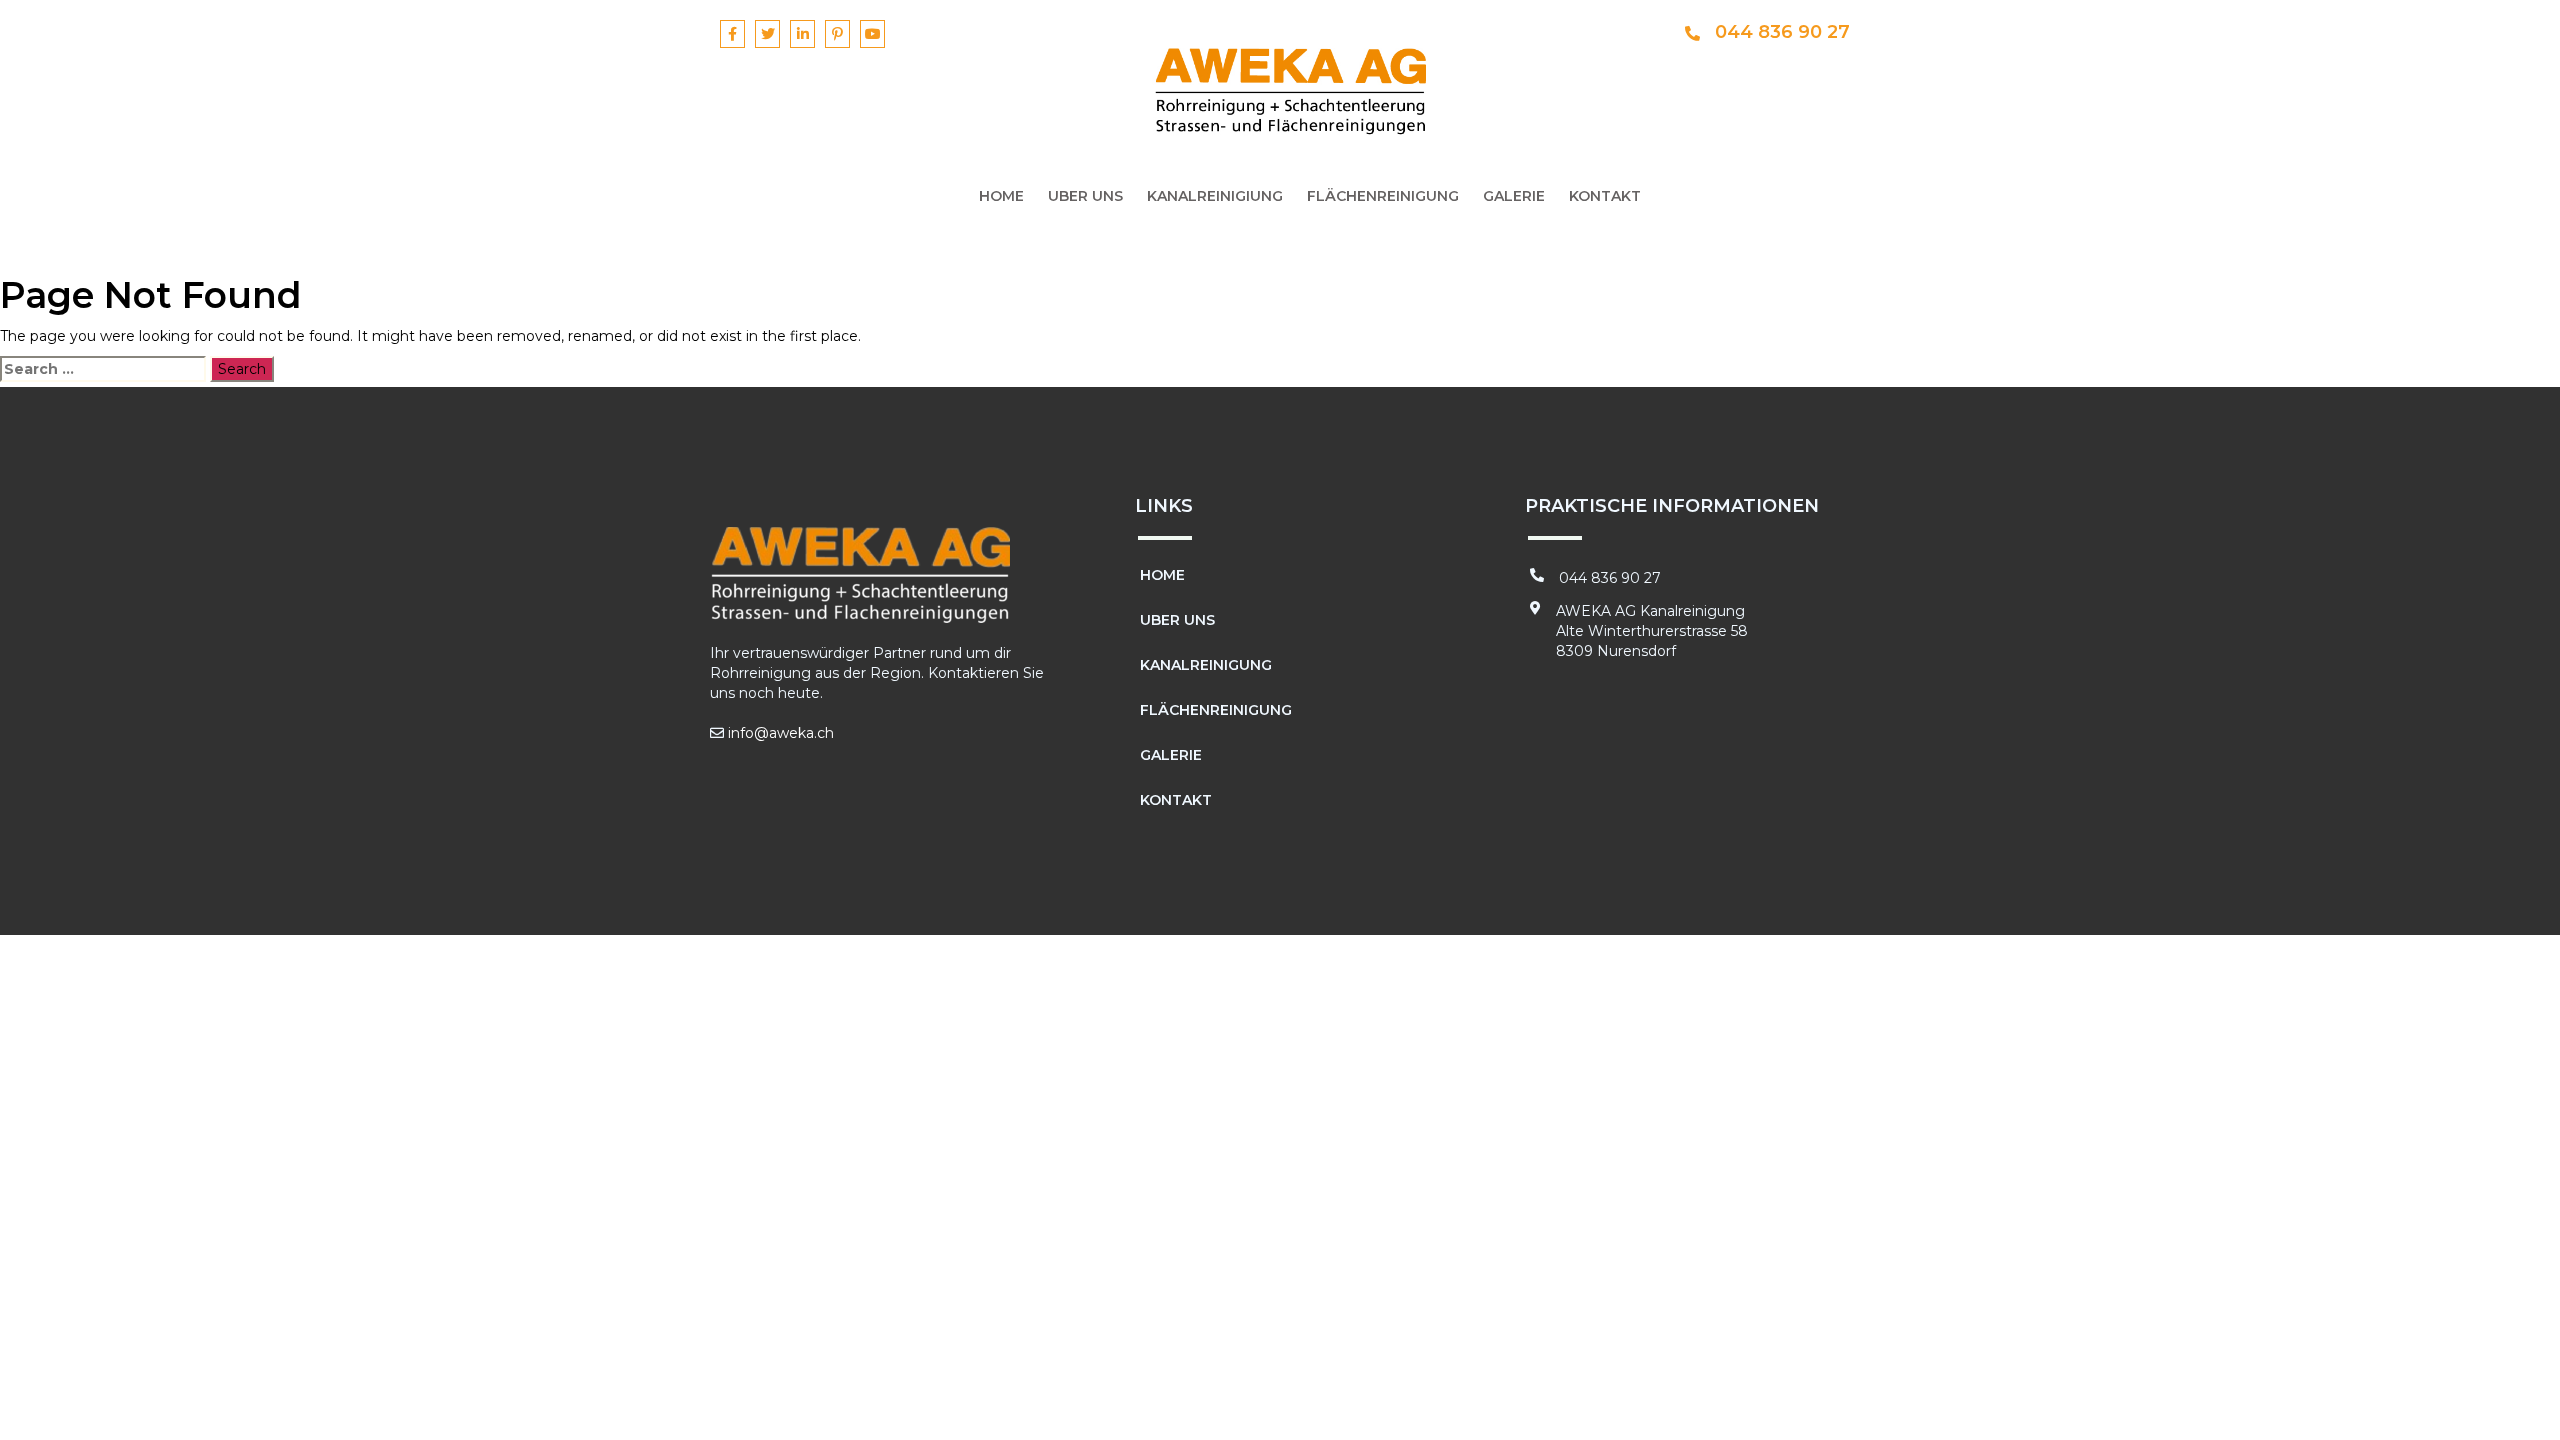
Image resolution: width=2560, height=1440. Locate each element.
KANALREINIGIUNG (1215, 196)
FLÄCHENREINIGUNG (1383, 196)
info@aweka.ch (781, 733)
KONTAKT (1605, 196)
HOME (1001, 196)
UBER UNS (1085, 196)
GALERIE (1514, 196)
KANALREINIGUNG (1206, 665)
